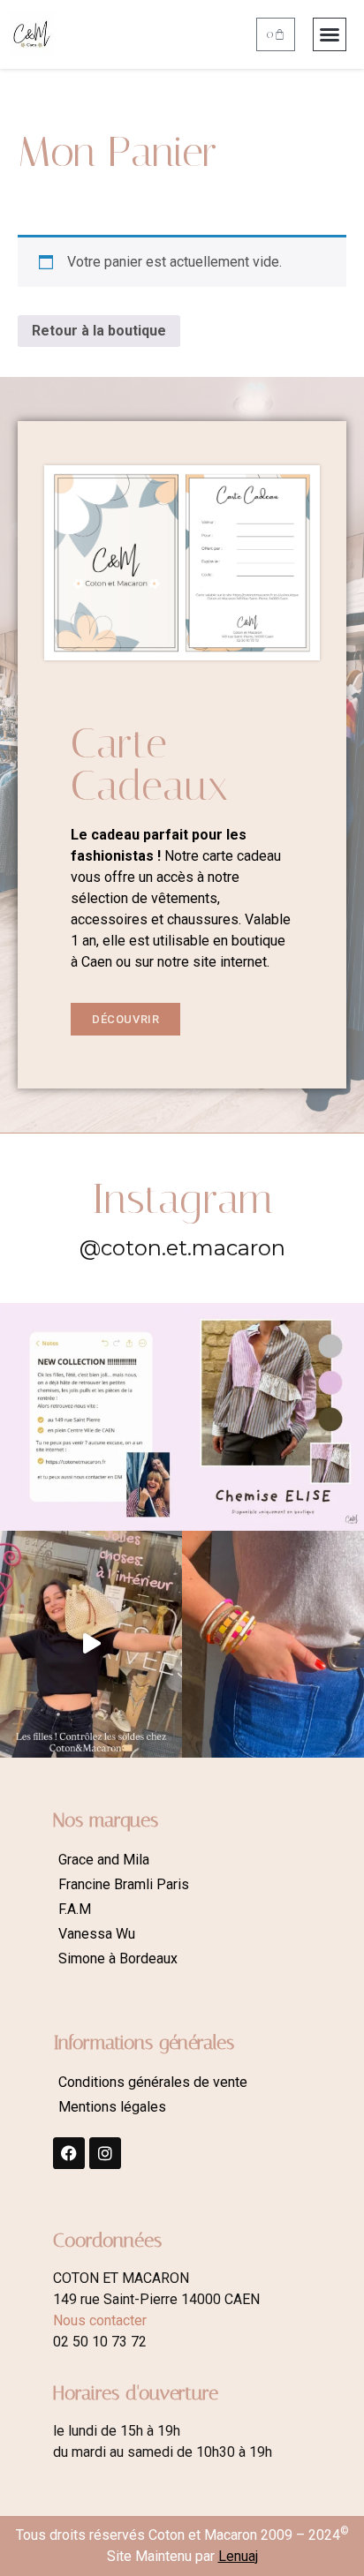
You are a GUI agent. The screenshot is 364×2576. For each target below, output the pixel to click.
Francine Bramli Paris (124, 1884)
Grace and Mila (104, 1860)
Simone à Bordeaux (118, 1958)
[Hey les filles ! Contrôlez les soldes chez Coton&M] (91, 1645)
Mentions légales (112, 2107)
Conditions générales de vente (153, 2082)
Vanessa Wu (97, 1934)
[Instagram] (105, 2153)
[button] (330, 34)
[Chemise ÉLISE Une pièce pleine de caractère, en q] (273, 1417)
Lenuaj (238, 2556)
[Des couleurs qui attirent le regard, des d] (273, 1645)
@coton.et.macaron (182, 1248)
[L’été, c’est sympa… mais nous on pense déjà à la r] (91, 1417)
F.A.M (75, 1909)
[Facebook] (69, 2153)
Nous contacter (100, 2320)
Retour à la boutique (99, 331)
